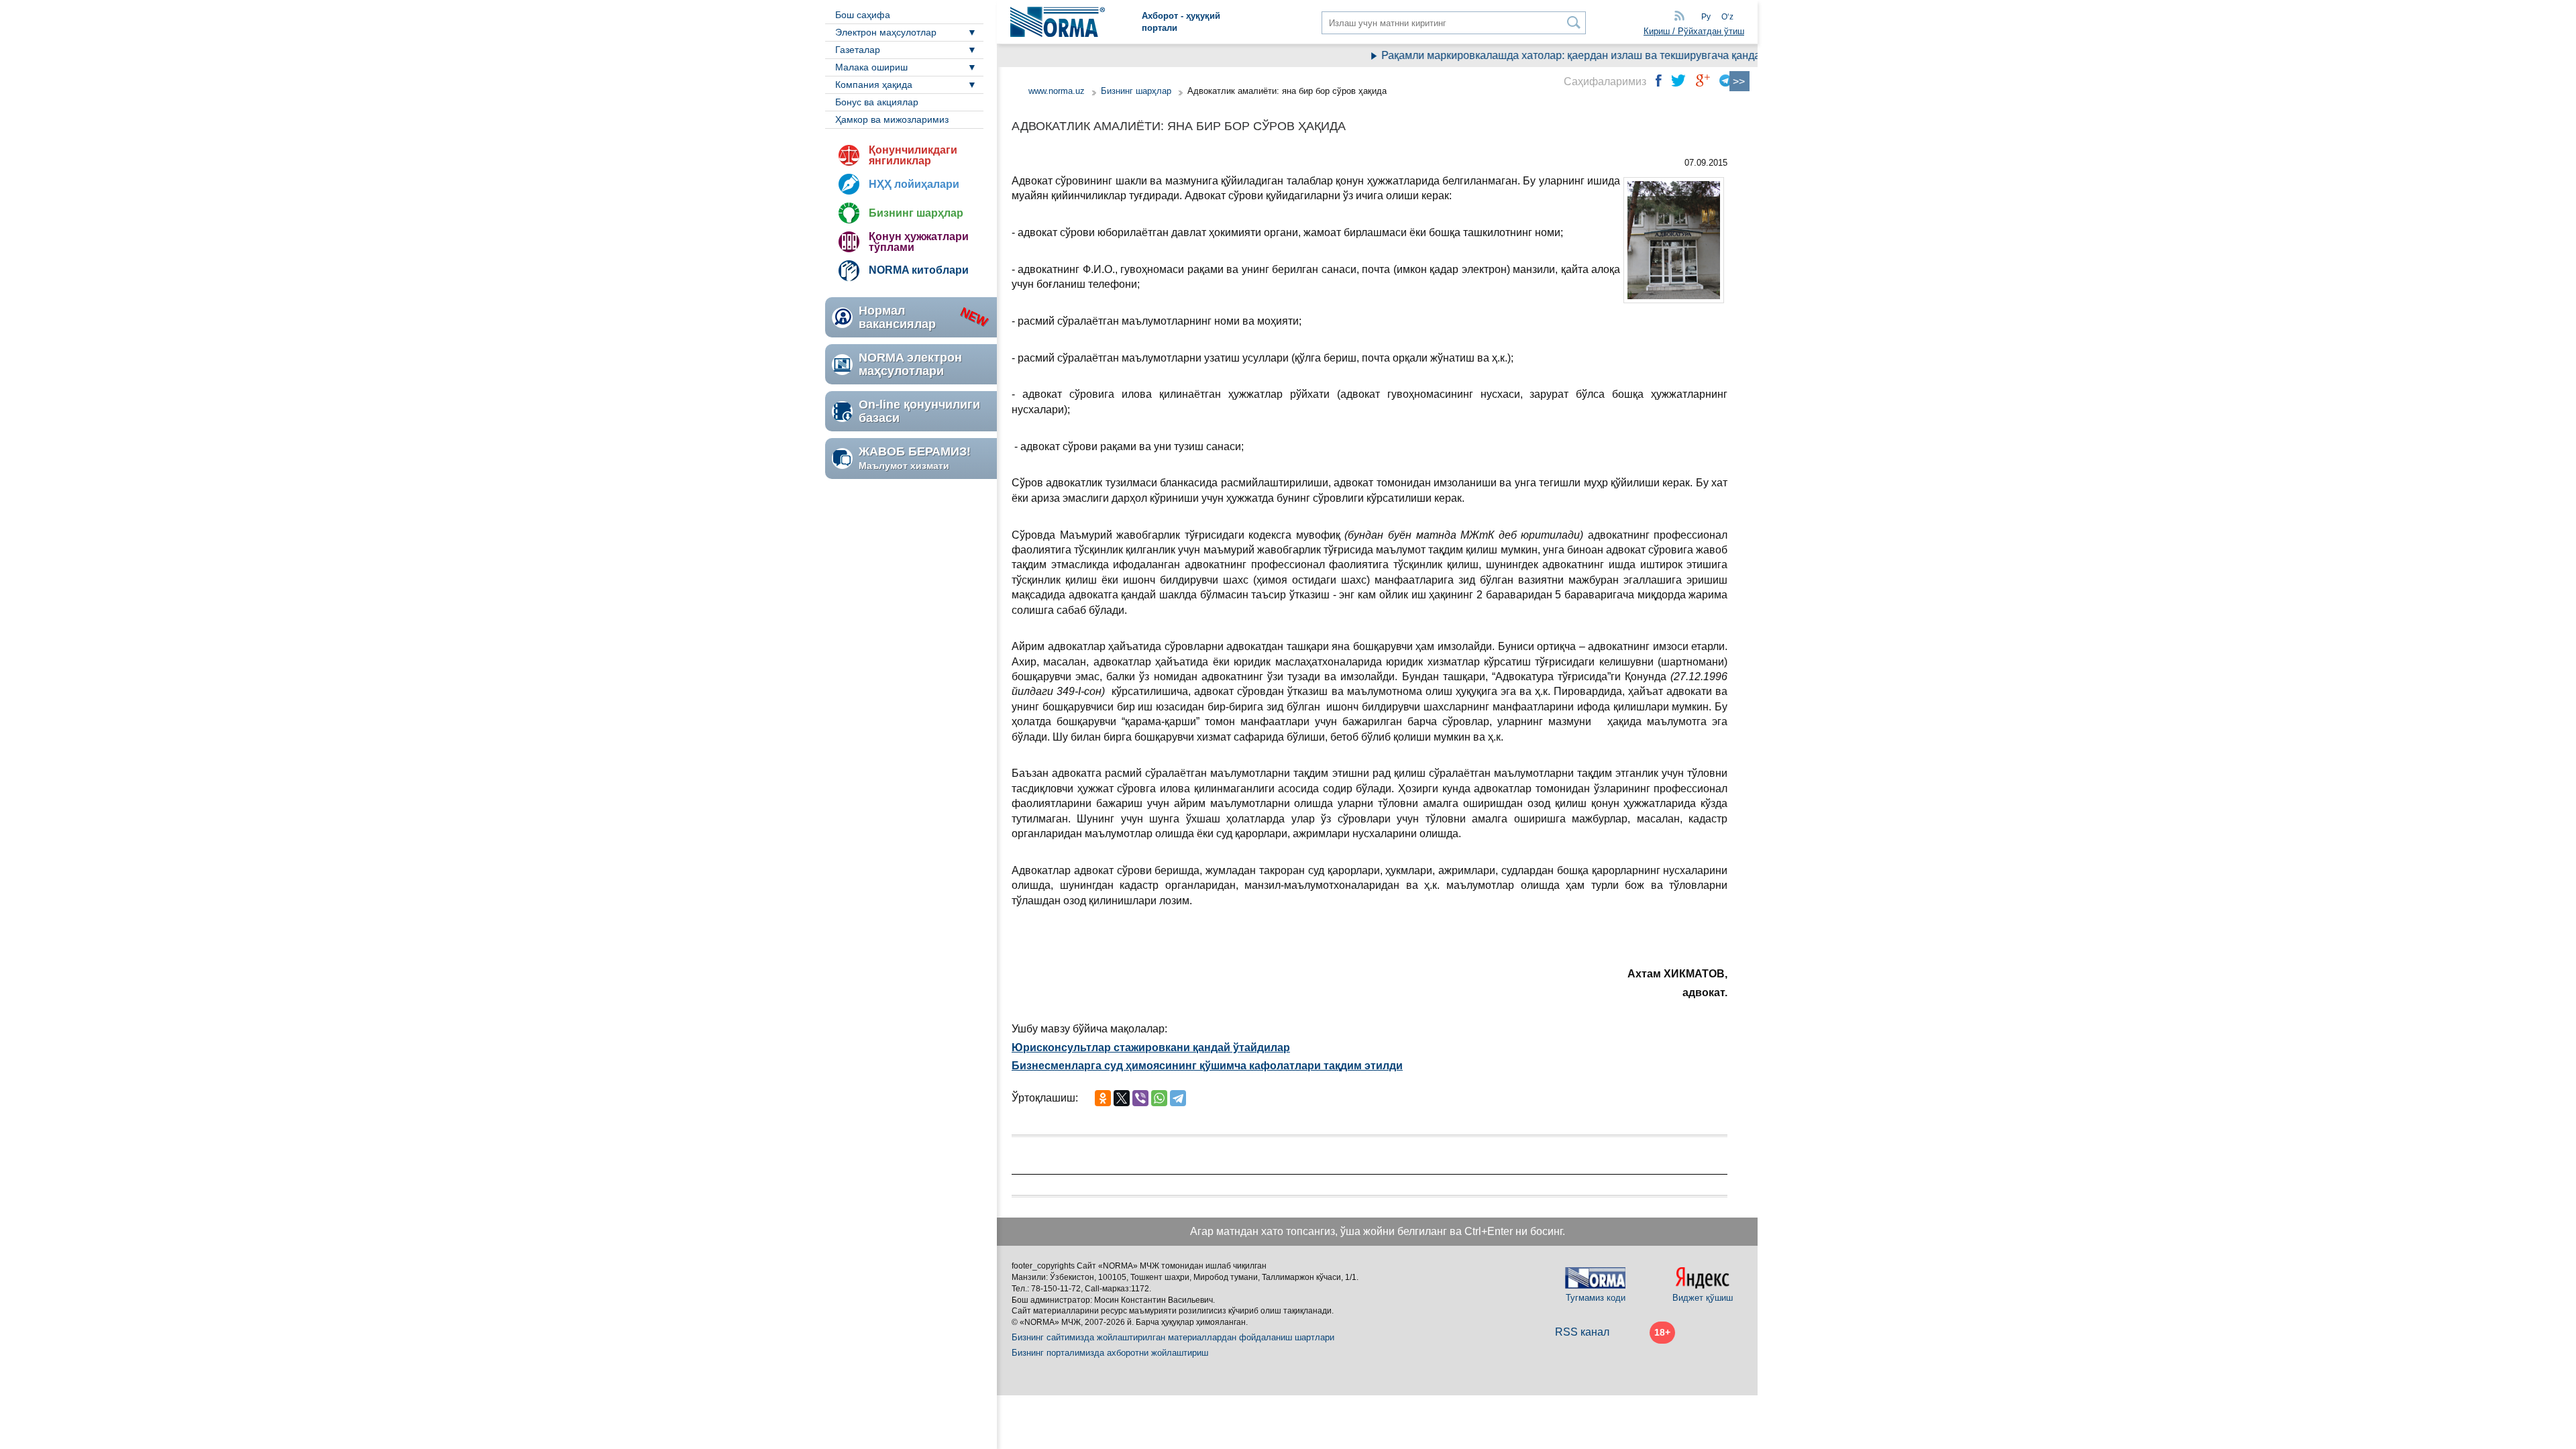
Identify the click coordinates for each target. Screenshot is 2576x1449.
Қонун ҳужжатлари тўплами (919, 242)
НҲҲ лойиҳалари (914, 184)
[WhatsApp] (1159, 1098)
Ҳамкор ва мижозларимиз (892, 119)
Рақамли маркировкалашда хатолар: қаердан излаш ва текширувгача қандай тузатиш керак (1579, 55)
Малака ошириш (871, 67)
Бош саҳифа (863, 15)
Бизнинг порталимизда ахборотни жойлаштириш (1110, 1353)
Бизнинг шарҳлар (916, 213)
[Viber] (1140, 1098)
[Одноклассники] (1103, 1098)
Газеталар (858, 50)
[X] (1122, 1098)
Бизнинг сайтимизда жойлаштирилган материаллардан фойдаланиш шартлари (1173, 1337)
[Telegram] (1178, 1098)
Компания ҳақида (874, 85)
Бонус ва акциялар (877, 102)
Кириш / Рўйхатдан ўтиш (1694, 31)
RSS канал (1582, 1332)
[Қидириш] (1574, 22)
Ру (1706, 17)
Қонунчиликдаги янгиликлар (913, 155)
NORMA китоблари (919, 270)
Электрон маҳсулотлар (886, 32)
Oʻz (1727, 17)
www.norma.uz (1057, 91)
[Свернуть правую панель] (1739, 81)
